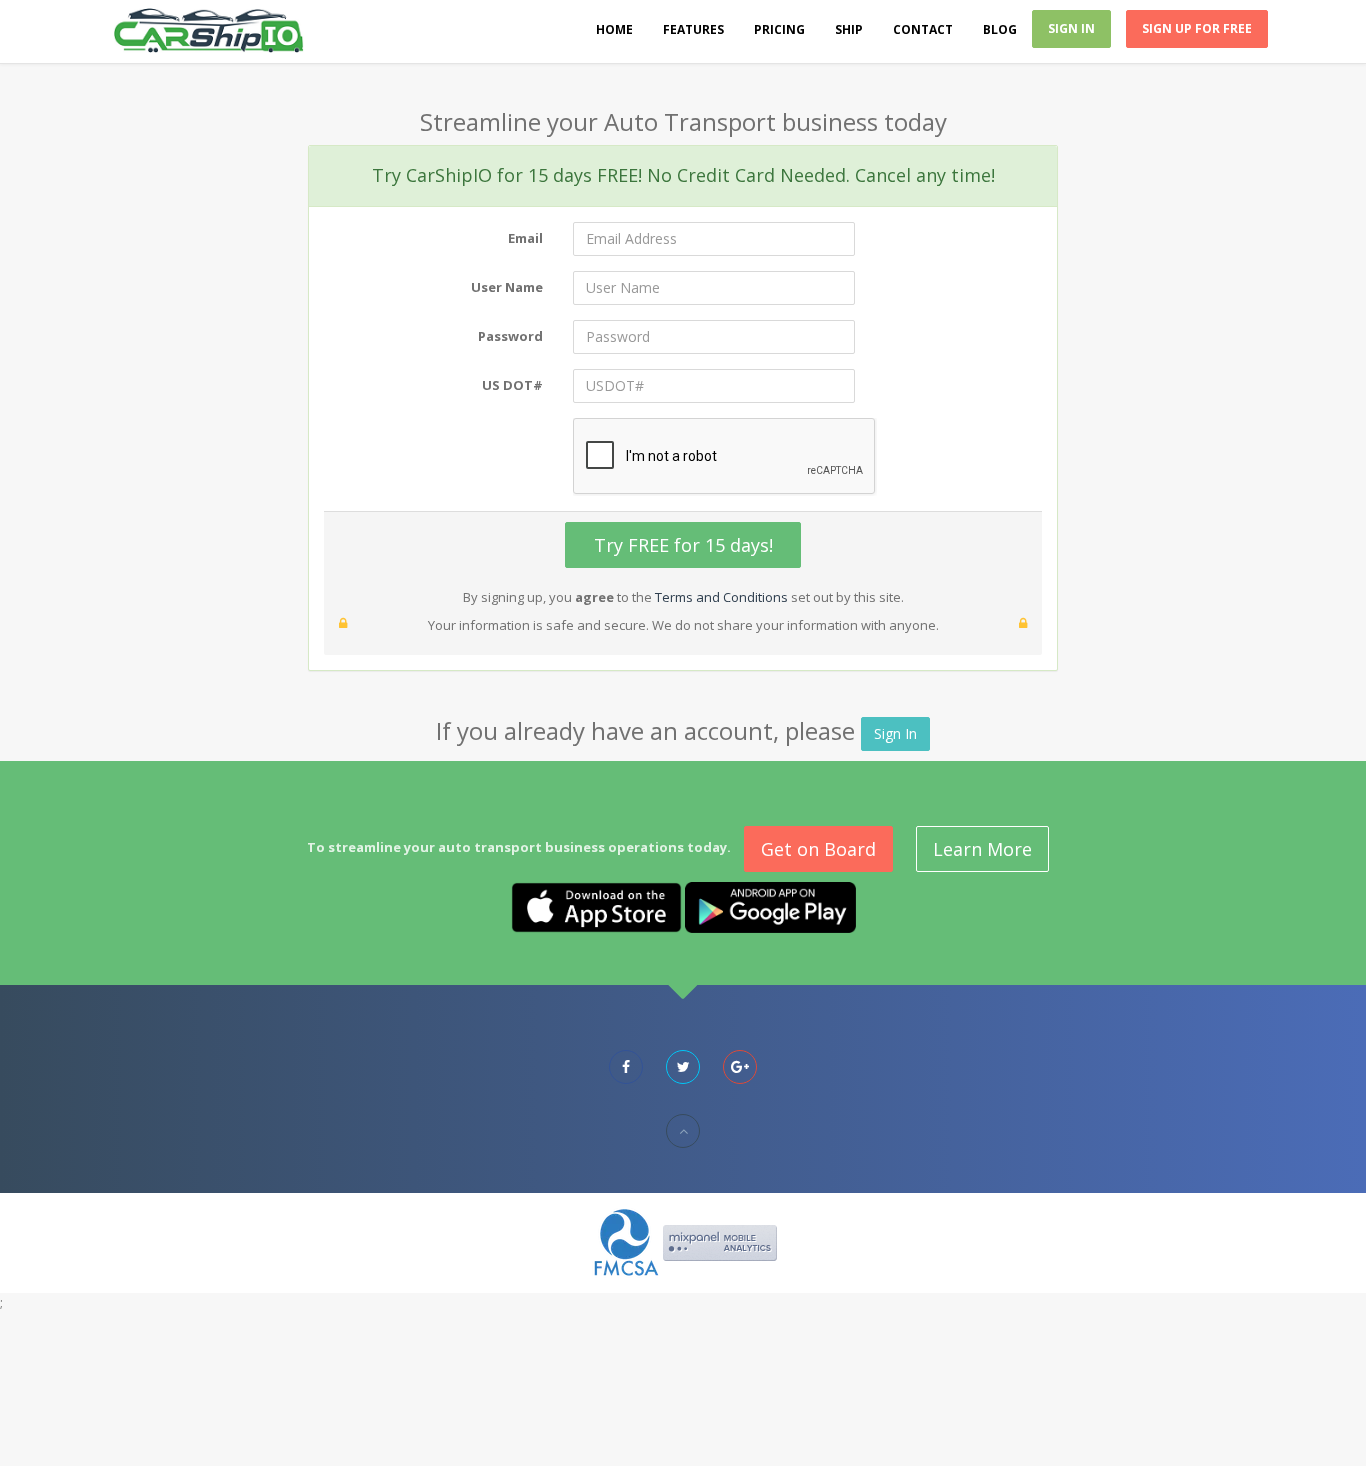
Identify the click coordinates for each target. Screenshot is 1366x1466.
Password (510, 336)
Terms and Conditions (721, 597)
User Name (507, 287)
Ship (849, 29)
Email (525, 238)
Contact (923, 29)
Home (614, 29)
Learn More (982, 849)
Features (693, 29)
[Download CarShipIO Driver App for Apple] (596, 906)
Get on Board (818, 849)
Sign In (1071, 28)
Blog (1000, 29)
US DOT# (512, 385)
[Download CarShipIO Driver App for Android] (770, 906)
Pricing (779, 29)
